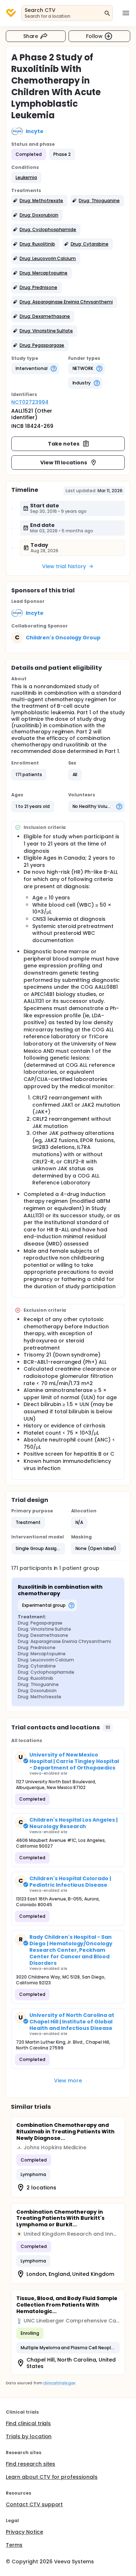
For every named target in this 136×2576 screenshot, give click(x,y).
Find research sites (30, 2464)
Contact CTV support (34, 2504)
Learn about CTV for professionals (52, 2477)
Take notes (64, 444)
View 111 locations (63, 463)
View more (68, 2081)
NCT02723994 (30, 402)
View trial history (64, 566)
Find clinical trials (28, 2423)
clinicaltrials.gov (59, 2383)
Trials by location (29, 2436)
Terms (14, 2545)
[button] (26, 178)
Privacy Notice (24, 2532)
